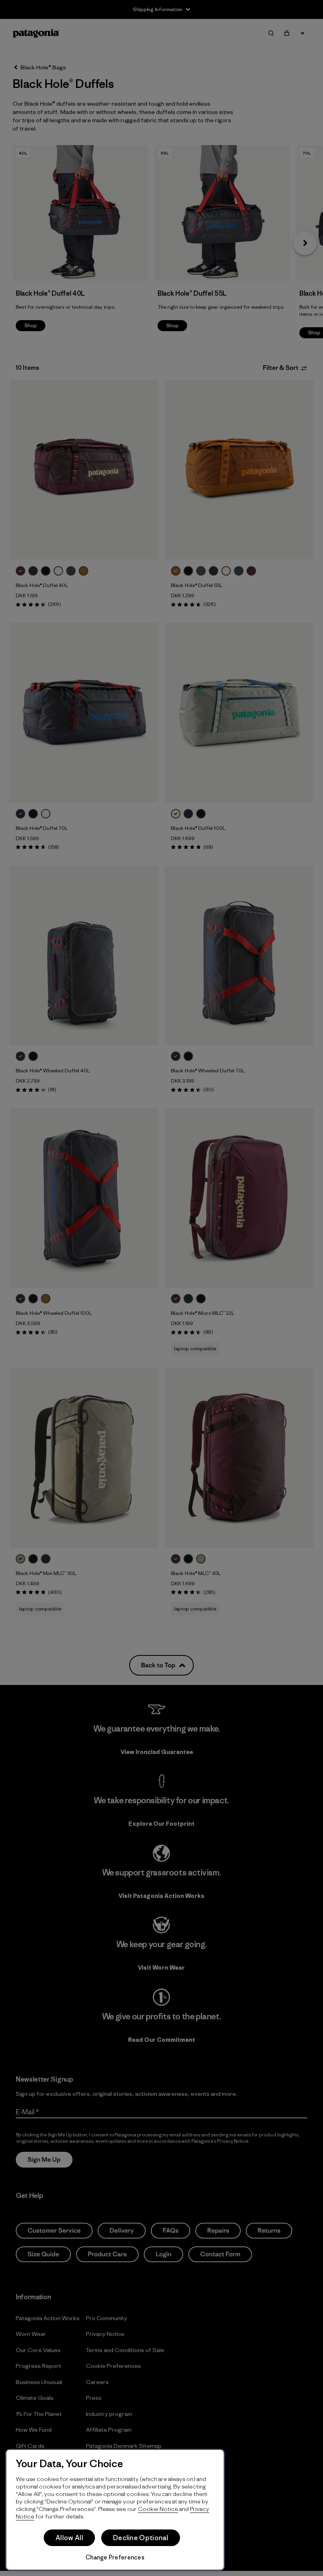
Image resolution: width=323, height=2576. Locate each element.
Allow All (69, 2538)
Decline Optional (141, 2538)
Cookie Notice (158, 2509)
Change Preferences (115, 2557)
